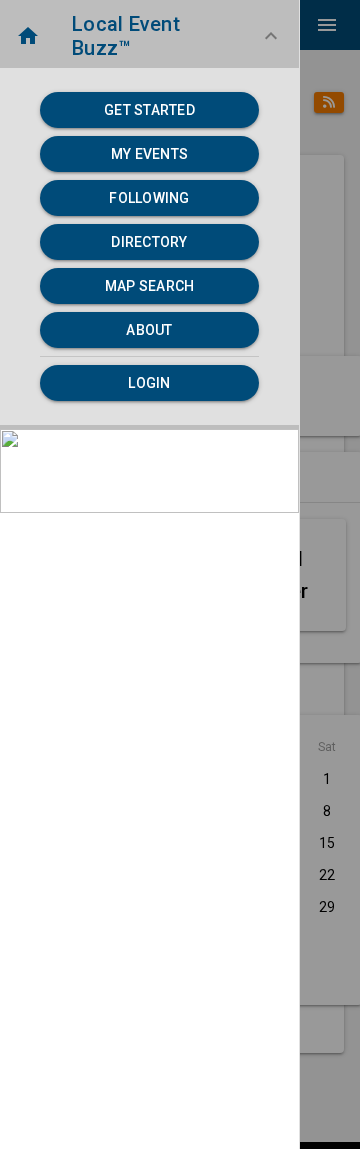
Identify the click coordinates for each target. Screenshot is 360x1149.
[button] (149, 36)
